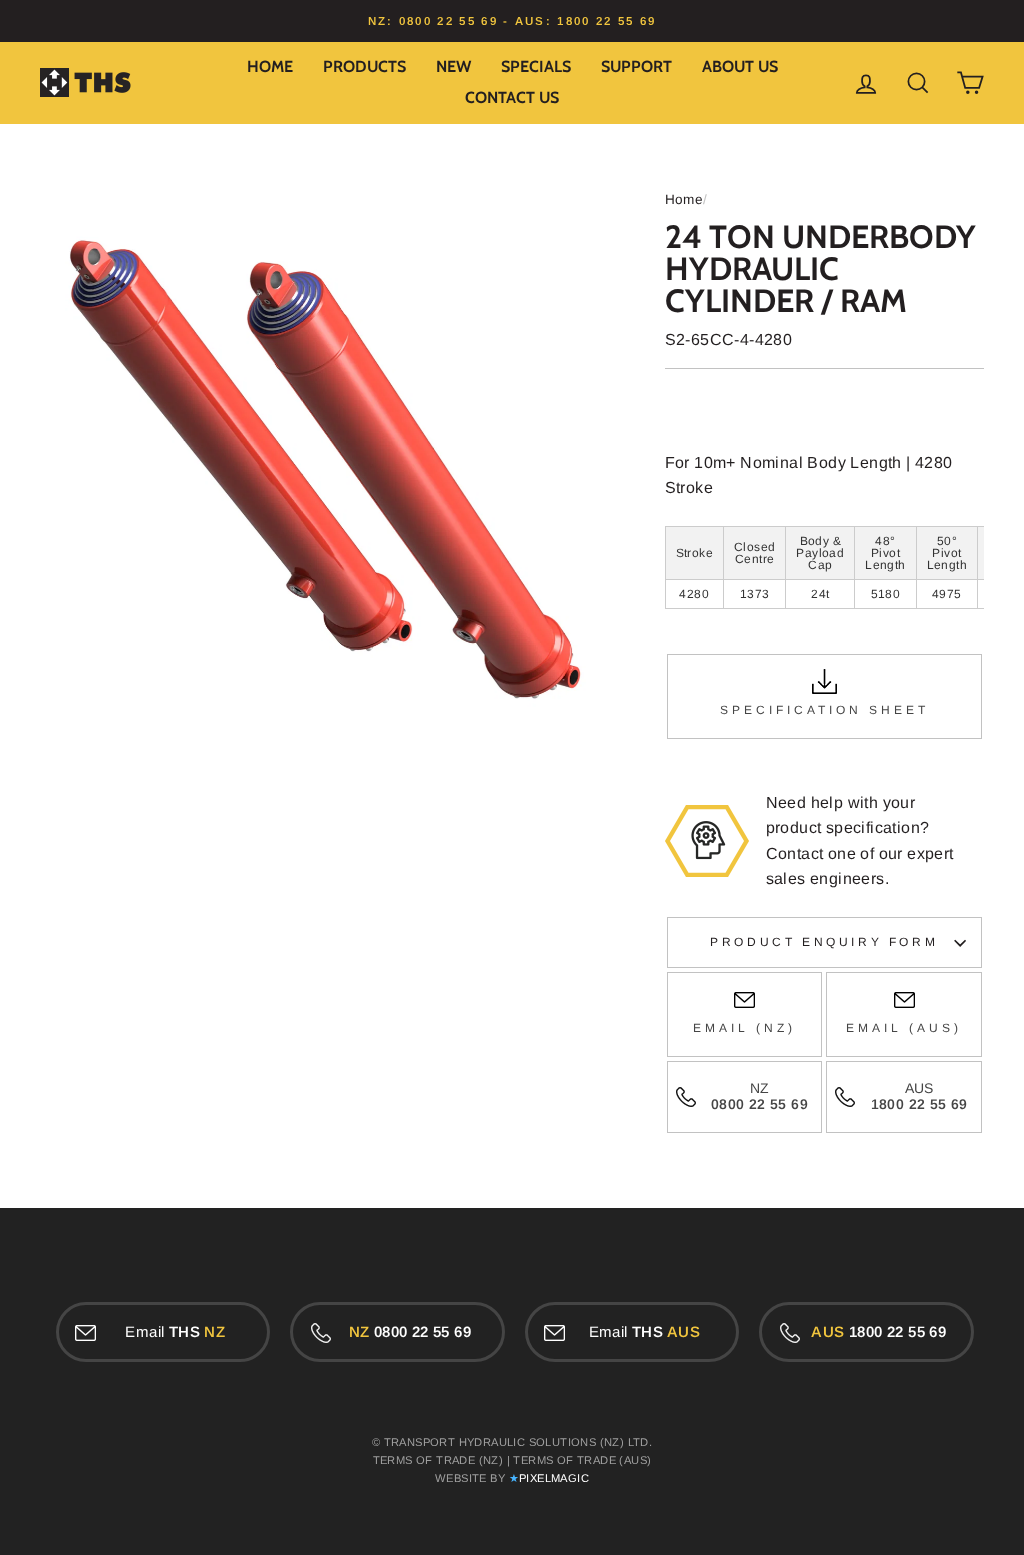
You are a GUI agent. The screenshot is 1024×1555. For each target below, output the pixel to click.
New (453, 66)
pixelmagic (554, 1478)
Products (364, 66)
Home (270, 66)
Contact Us (512, 97)
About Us (740, 66)
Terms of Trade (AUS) (582, 1460)
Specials (536, 66)
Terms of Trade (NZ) (438, 1460)
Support (636, 66)
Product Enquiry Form (824, 942)
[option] (512, 21)
